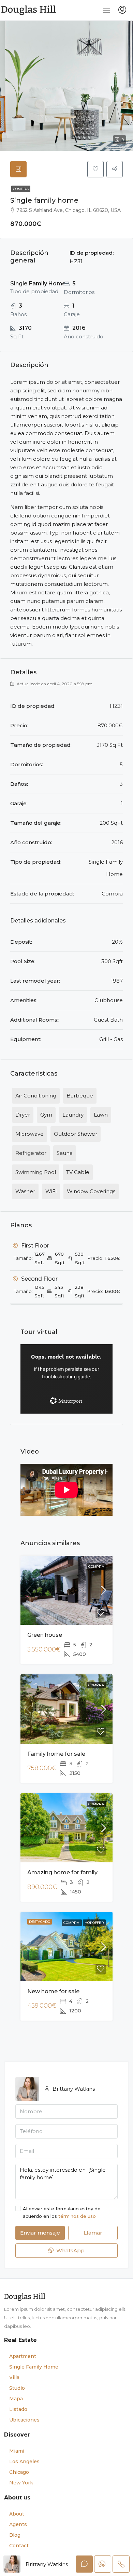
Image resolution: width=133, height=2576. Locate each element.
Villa (14, 2377)
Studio (17, 2388)
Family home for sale (56, 1754)
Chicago (19, 2472)
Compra (21, 189)
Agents (18, 2524)
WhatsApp (70, 2250)
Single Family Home (34, 2367)
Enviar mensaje (40, 2233)
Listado (18, 2409)
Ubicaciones (24, 2420)
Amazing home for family (62, 1872)
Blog (15, 2535)
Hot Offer (94, 1923)
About (17, 2514)
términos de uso (77, 2216)
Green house (45, 1635)
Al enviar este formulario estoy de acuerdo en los (62, 2212)
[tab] (18, 169)
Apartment (23, 2356)
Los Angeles (24, 2462)
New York (21, 2483)
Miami (17, 2451)
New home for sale (53, 1991)
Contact (19, 2546)
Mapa (16, 2399)
